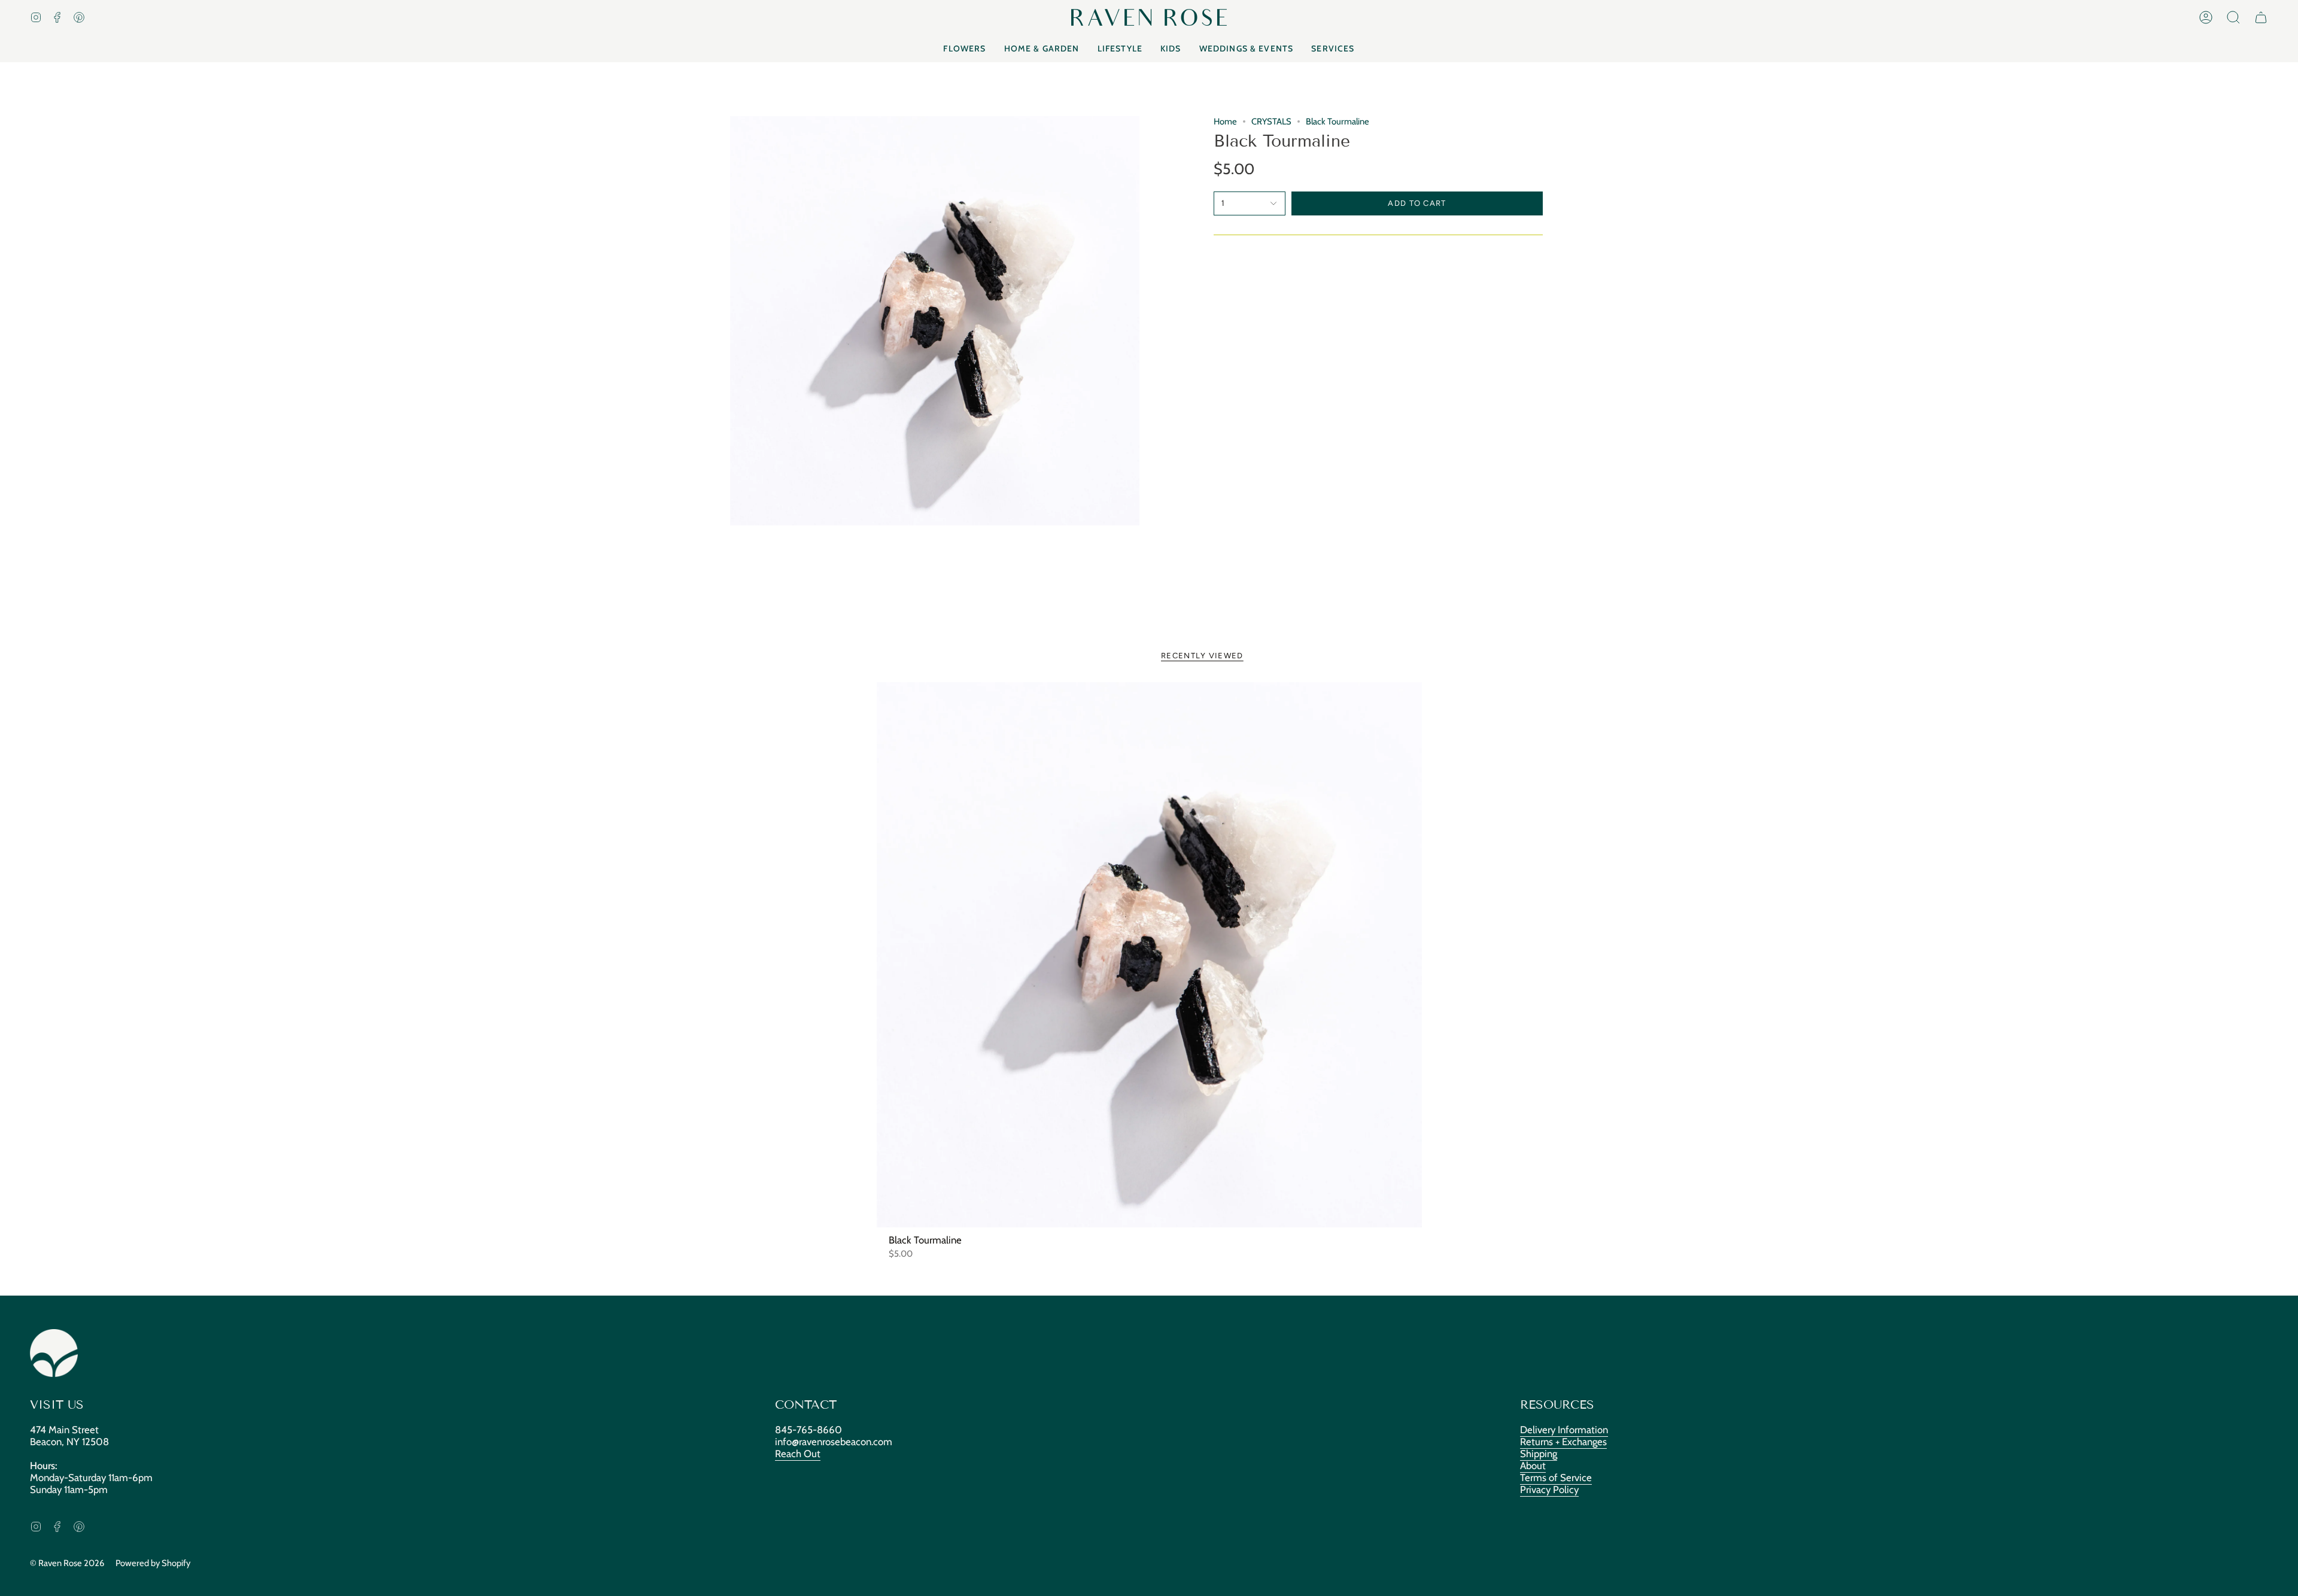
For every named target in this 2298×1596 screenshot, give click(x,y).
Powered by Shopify (153, 1563)
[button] (2233, 17)
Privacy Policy (1549, 1489)
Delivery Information (1564, 1430)
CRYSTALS (1271, 121)
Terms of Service (1556, 1478)
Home (1225, 121)
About (1533, 1466)
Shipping (1539, 1454)
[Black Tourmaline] (1149, 955)
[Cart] (2261, 17)
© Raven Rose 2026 (67, 1563)
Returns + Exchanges (1563, 1442)
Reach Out (798, 1454)
